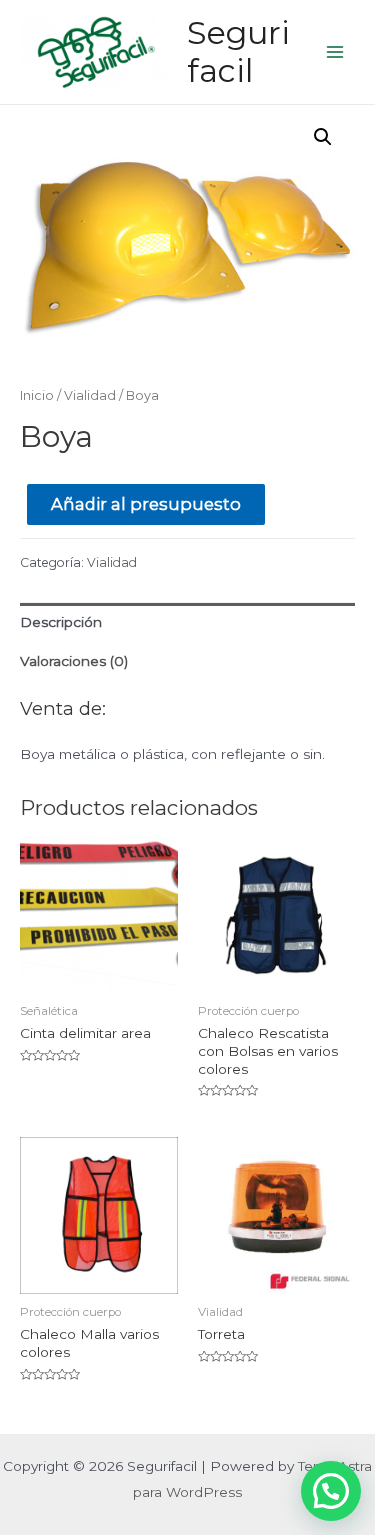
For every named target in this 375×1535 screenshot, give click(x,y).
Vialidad (90, 395)
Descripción (61, 622)
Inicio (37, 395)
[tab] (187, 622)
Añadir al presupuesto (146, 504)
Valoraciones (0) (74, 661)
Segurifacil (238, 51)
